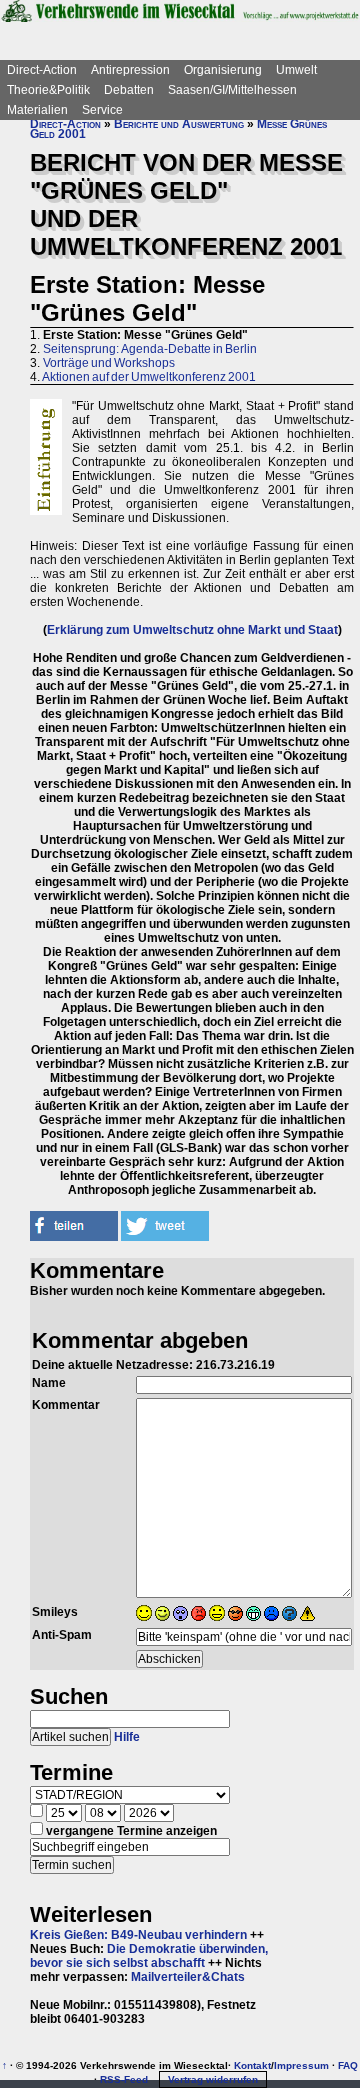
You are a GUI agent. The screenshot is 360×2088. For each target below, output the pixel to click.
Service (102, 110)
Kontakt (252, 2065)
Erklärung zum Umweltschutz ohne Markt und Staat (192, 630)
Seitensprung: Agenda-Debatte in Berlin (150, 349)
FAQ (348, 2065)
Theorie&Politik (48, 90)
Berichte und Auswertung (179, 124)
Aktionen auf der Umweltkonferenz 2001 (149, 377)
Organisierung (223, 70)
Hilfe (127, 1737)
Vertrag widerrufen (213, 2079)
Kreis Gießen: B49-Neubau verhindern (138, 1935)
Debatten (129, 90)
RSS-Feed (124, 2079)
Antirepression (130, 70)
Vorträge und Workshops (109, 363)
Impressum (301, 2065)
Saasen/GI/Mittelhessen (232, 90)
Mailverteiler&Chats (188, 1977)
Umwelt (296, 70)
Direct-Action (42, 70)
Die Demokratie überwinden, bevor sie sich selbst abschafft (149, 1956)
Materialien (37, 110)
